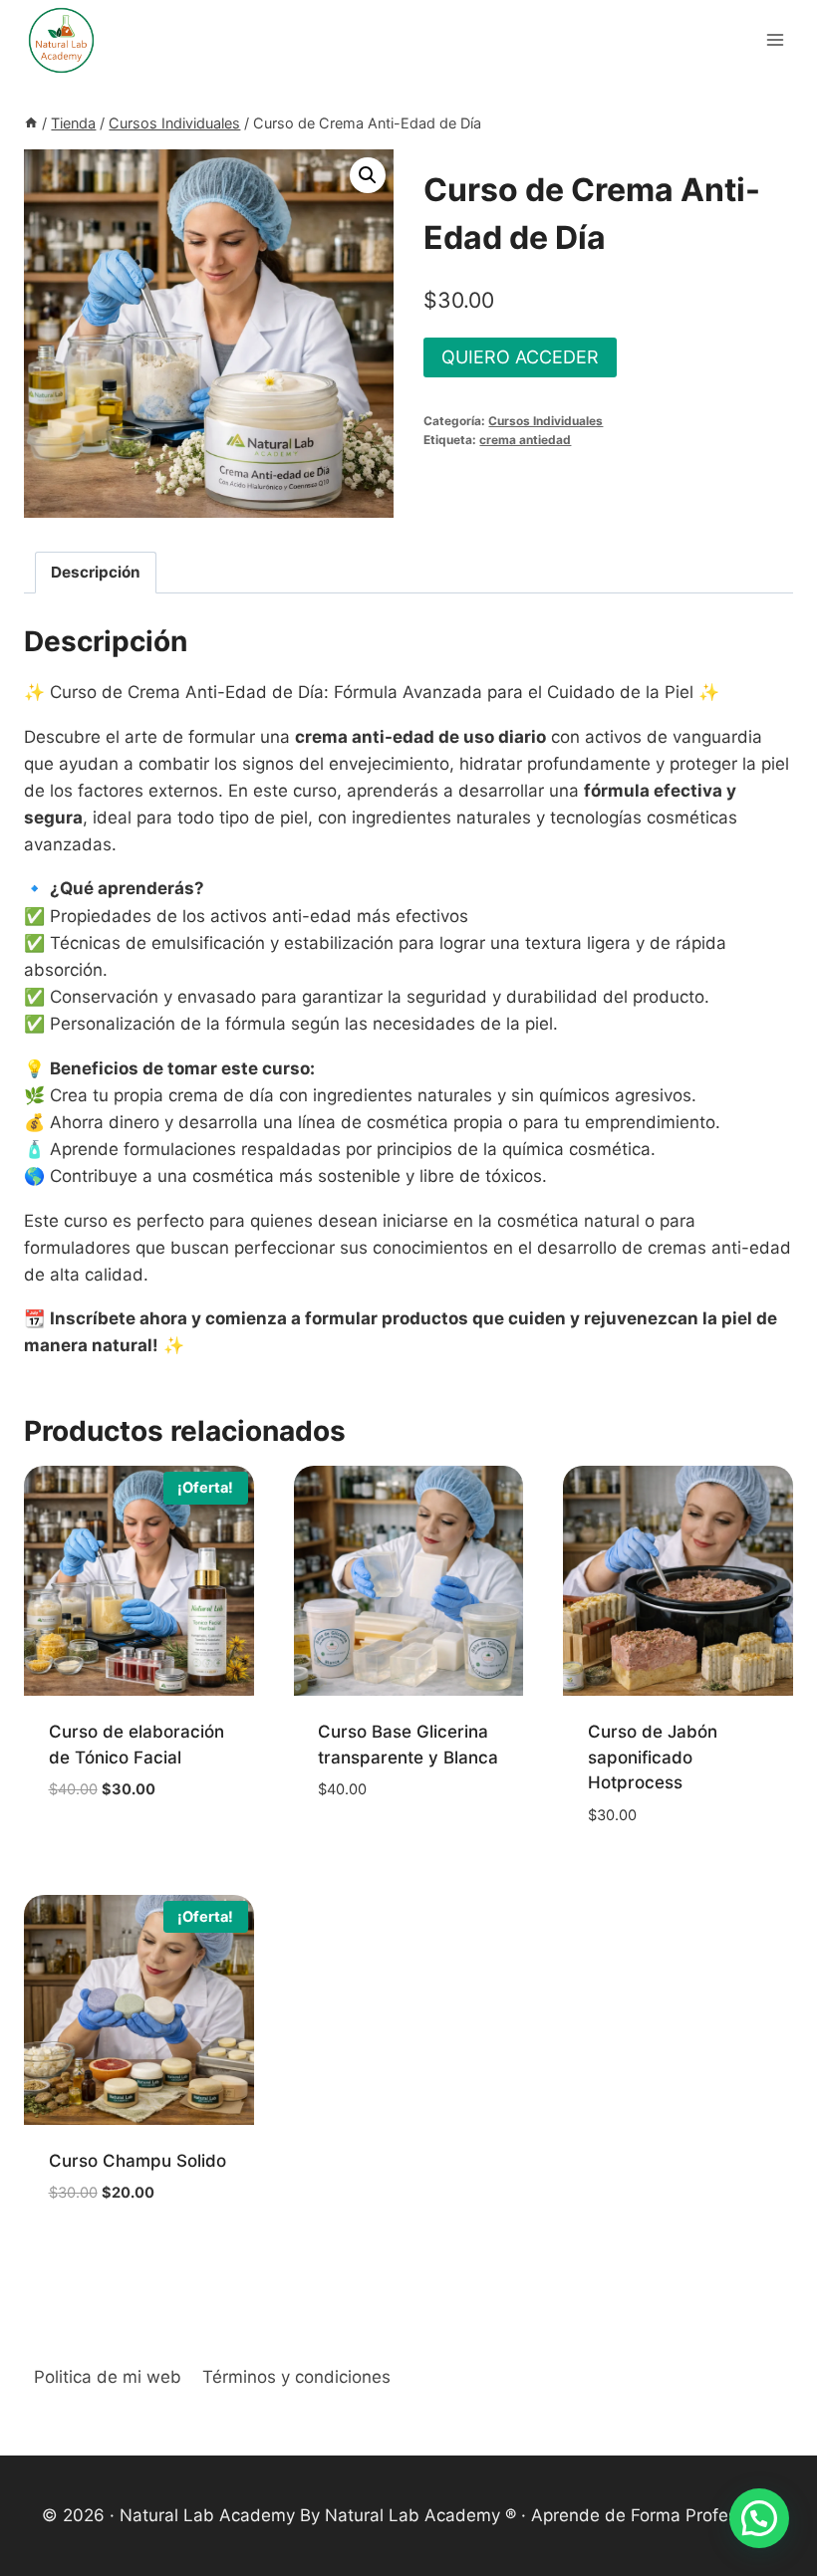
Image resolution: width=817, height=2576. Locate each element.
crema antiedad (525, 440)
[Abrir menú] (775, 39)
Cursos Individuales (545, 421)
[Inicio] (31, 123)
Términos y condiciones (296, 2377)
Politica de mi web (108, 2377)
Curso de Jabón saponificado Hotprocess (653, 1757)
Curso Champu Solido (137, 2161)
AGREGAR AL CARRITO (131, 1821)
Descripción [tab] (96, 572)
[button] (368, 175)
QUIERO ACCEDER (520, 357)
